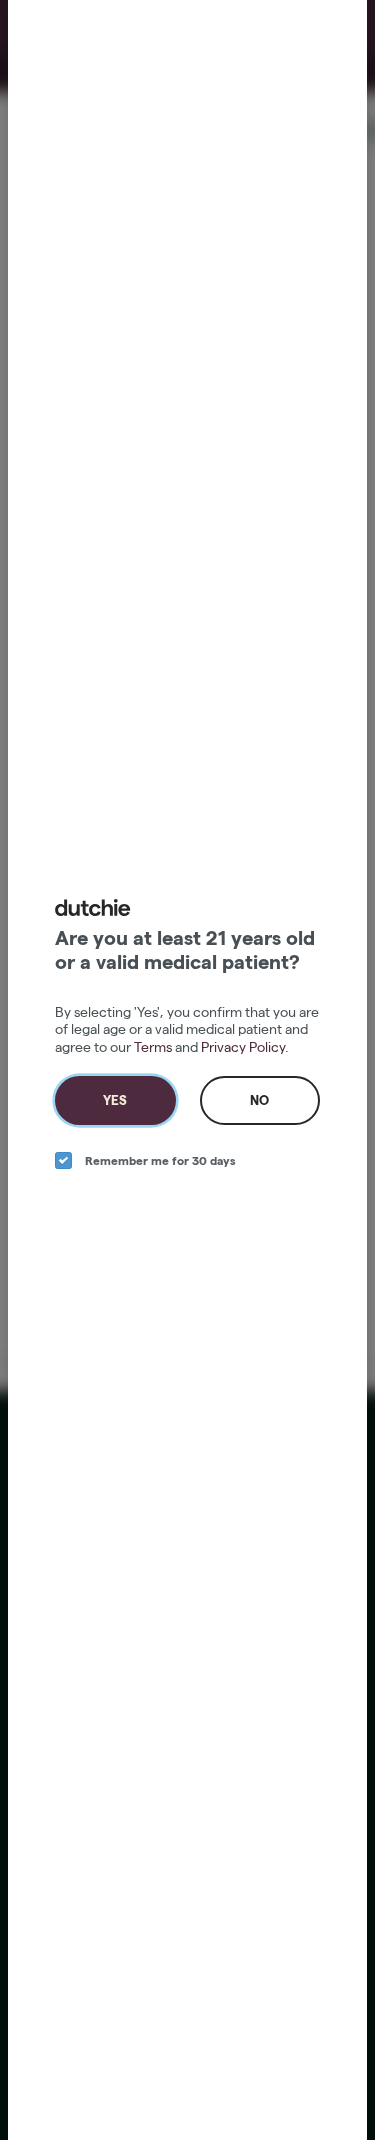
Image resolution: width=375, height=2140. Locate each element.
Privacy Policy (243, 1047)
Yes (115, 1100)
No (259, 1100)
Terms (153, 1047)
